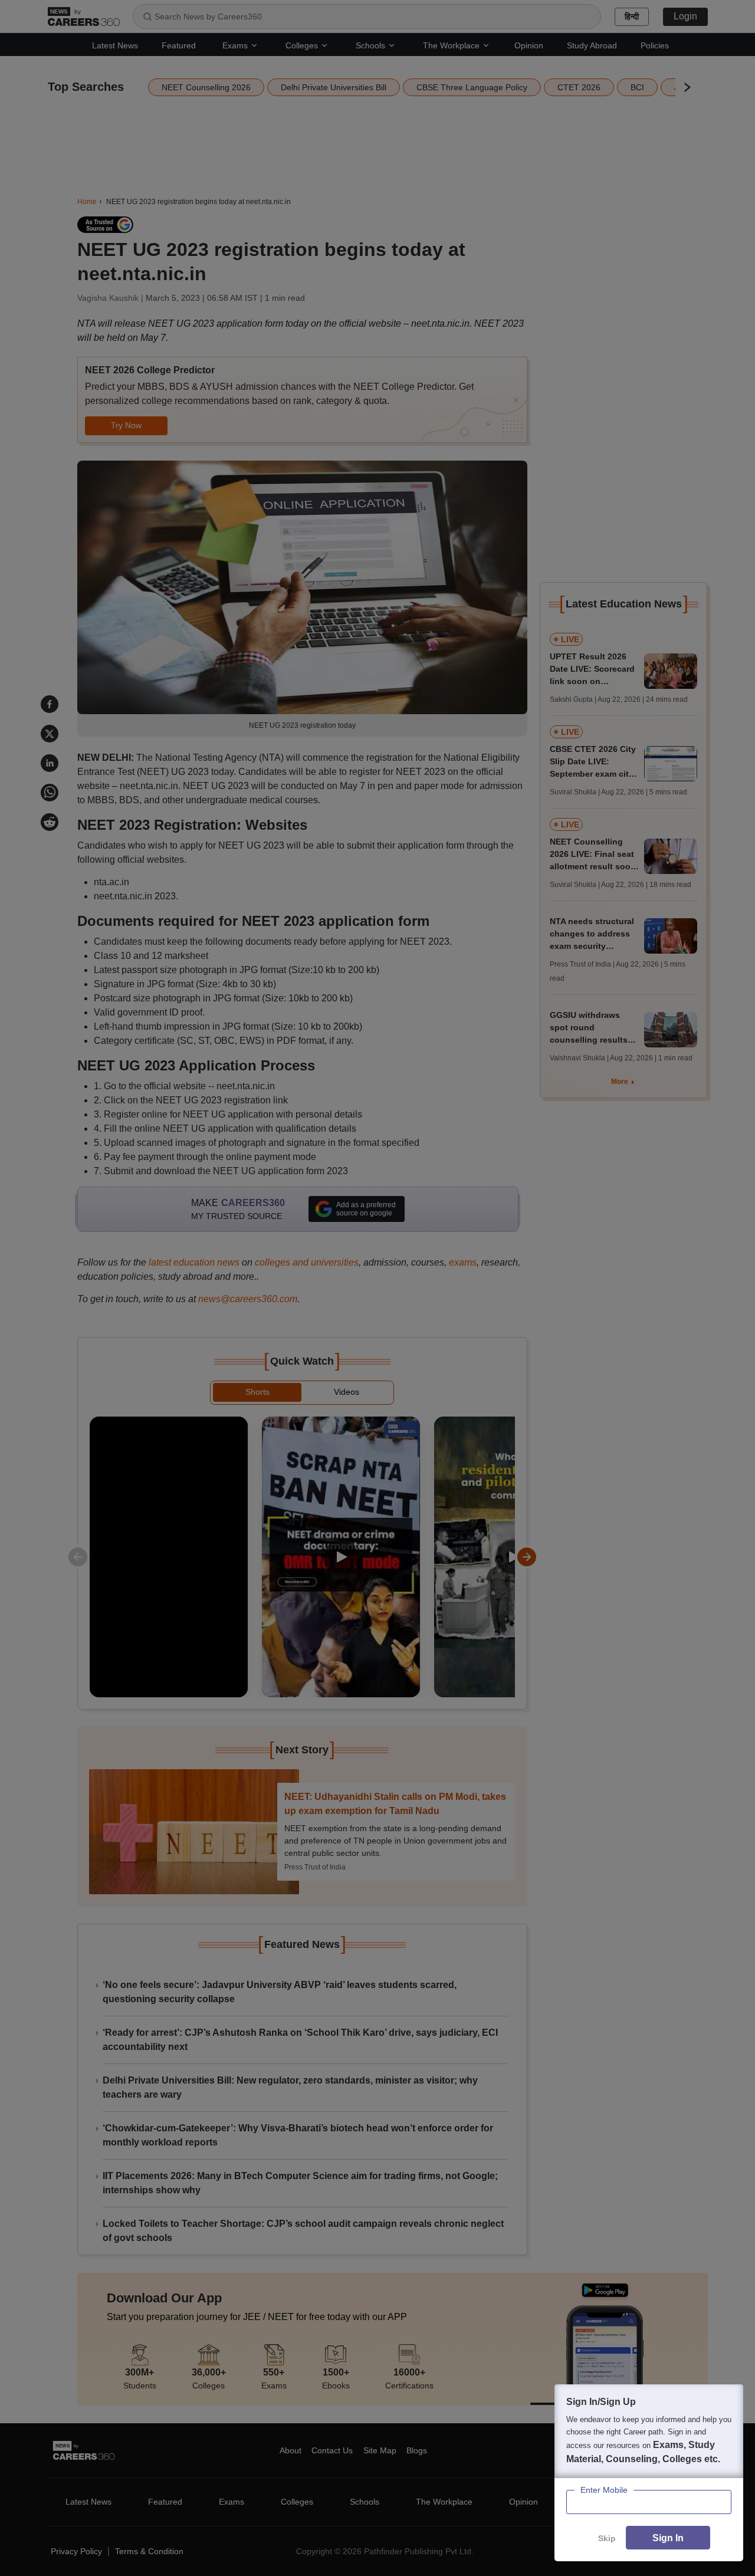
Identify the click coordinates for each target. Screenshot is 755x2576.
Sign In (668, 2538)
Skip (607, 2538)
